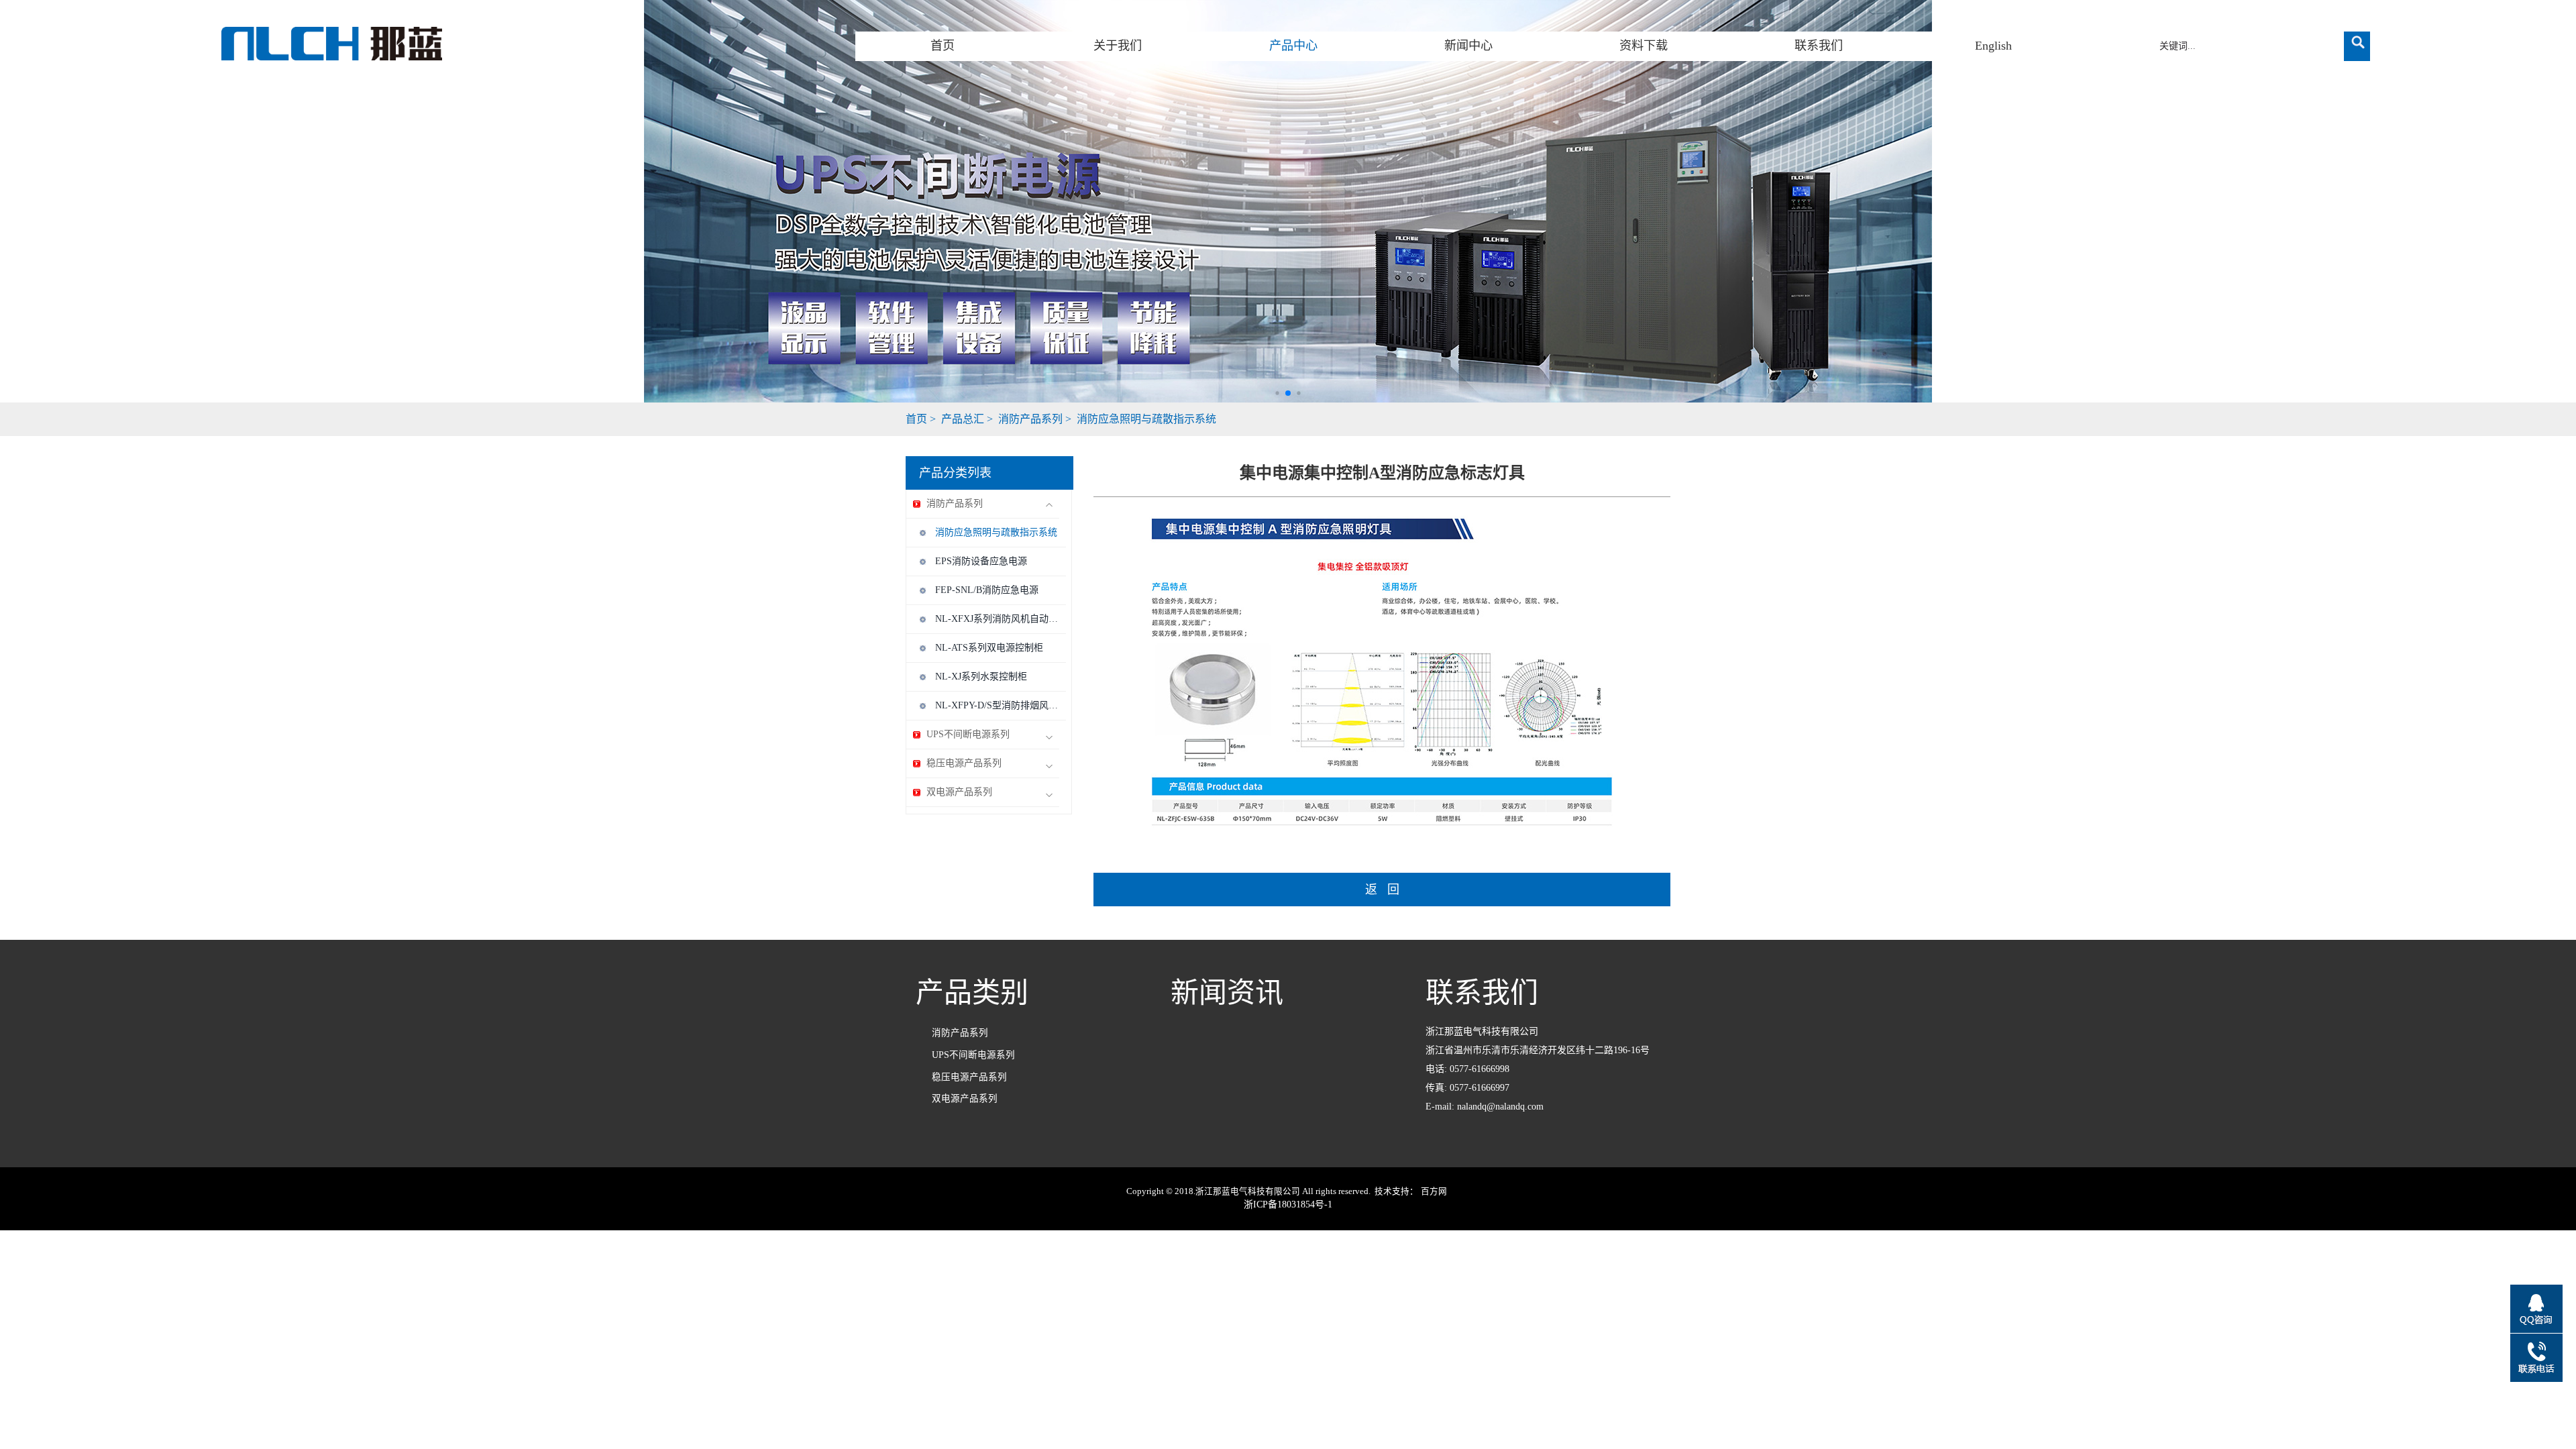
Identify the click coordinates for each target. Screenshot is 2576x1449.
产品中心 (1293, 46)
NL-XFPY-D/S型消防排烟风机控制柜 (997, 705)
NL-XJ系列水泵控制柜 (981, 677)
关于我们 (1118, 46)
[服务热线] (2536, 1358)
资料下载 (1644, 46)
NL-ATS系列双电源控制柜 (989, 648)
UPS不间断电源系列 (968, 734)
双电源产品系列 (959, 792)
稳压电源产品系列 (964, 763)
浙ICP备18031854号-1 (1288, 1204)
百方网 (1434, 1191)
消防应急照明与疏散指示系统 (1146, 419)
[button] (1277, 393)
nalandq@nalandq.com (1500, 1107)
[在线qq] (2536, 1309)
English (1993, 46)
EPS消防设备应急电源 (981, 561)
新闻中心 (1468, 46)
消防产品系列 (1030, 419)
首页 (943, 46)
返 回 (1382, 890)
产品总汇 (963, 419)
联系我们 (1819, 46)
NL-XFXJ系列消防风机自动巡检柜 (997, 619)
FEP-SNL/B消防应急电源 (987, 590)
